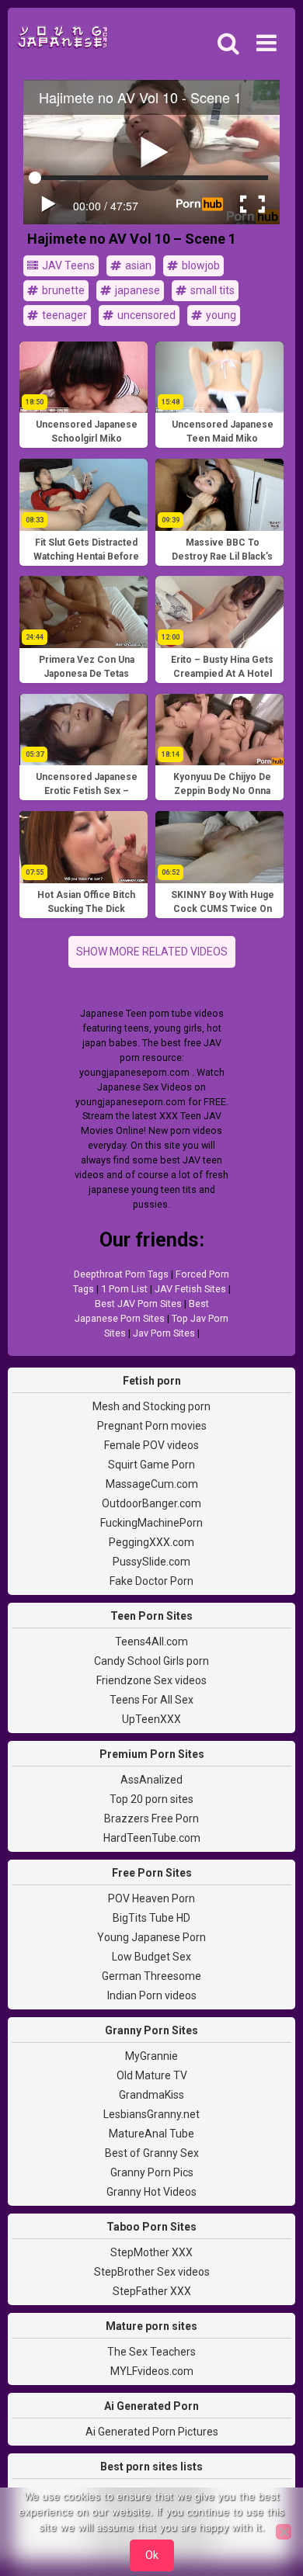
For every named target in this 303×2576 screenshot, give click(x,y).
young (220, 315)
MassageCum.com (152, 1484)
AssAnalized (151, 1780)
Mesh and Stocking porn (151, 1406)
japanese (136, 290)
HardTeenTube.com (152, 1838)
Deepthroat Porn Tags (121, 1274)
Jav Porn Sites (164, 1333)
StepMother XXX (151, 2252)
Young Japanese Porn (151, 1937)
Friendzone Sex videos (151, 1680)
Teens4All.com (151, 1642)
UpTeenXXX (151, 1719)
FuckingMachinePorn (151, 1523)
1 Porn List (124, 1289)
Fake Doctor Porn (151, 1581)
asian (137, 265)
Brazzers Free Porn (151, 1818)
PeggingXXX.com (151, 1542)
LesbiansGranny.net (151, 2114)
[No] (284, 2532)
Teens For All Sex (151, 1700)
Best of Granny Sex (152, 2153)
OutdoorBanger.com (151, 1503)
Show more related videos (152, 952)
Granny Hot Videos (151, 2192)
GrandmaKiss (151, 2095)
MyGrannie (151, 2056)
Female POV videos (151, 1445)
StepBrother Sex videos (152, 2272)
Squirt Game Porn (151, 1465)
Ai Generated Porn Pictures (152, 2432)
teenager (63, 315)
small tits (211, 290)
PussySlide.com (151, 1562)
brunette (62, 290)
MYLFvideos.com (152, 2371)
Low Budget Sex (151, 1957)
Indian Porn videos (152, 1995)
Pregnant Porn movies (152, 1426)
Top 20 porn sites (151, 1799)
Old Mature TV (152, 2075)
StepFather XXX (152, 2291)
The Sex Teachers (151, 2352)
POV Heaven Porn (151, 1898)
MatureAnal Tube (151, 2134)
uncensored (145, 315)
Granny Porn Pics (152, 2172)
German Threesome (151, 1976)
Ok (152, 2555)
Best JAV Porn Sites (138, 1304)
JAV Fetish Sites (190, 1289)
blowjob (200, 265)
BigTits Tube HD (151, 1918)
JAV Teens (67, 265)
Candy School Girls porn (151, 1661)
